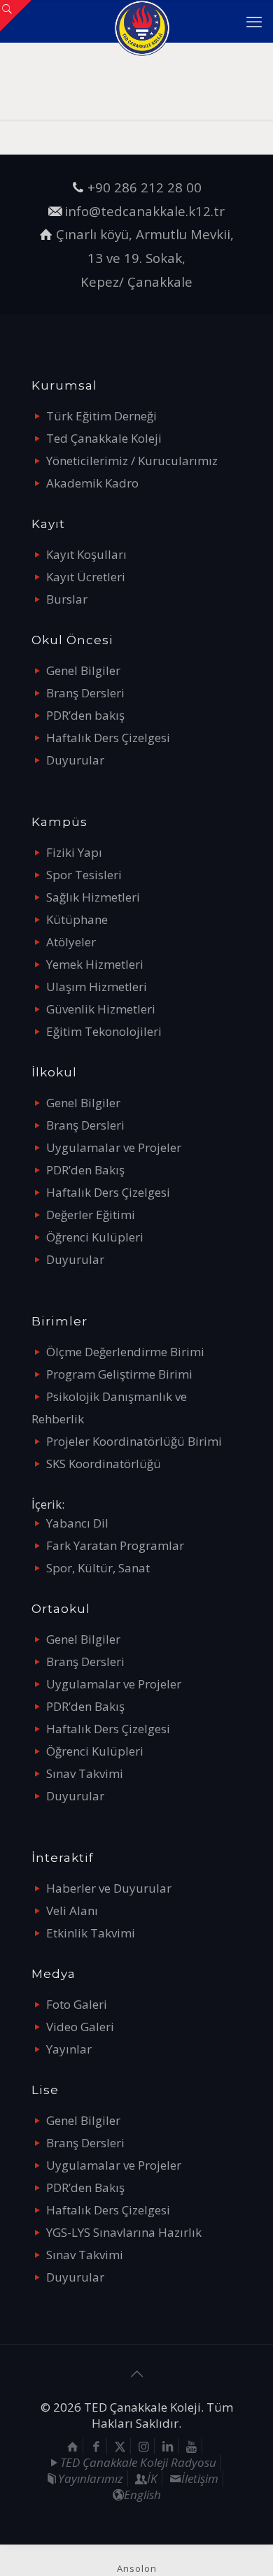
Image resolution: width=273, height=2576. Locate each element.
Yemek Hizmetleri (95, 964)
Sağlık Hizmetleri (93, 897)
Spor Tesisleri (84, 875)
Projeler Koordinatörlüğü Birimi (134, 1441)
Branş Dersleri (85, 693)
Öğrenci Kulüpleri (95, 1237)
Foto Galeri (77, 2004)
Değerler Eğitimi (91, 1215)
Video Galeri (80, 2027)
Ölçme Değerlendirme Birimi (125, 1352)
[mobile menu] (254, 21)
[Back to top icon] (136, 2374)
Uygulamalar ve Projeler (114, 1147)
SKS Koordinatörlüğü (104, 1464)
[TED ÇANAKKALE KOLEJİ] (142, 21)
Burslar (67, 599)
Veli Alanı (72, 1910)
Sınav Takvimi (85, 1773)
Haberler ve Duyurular (109, 1888)
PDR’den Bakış (85, 1170)
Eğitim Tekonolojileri (104, 1031)
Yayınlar (69, 2049)
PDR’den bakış (85, 715)
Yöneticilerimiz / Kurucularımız (132, 461)
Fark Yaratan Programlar (115, 1545)
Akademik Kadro (92, 483)
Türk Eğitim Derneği (101, 416)
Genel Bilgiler (83, 670)
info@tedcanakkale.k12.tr (145, 211)
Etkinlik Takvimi (91, 1933)
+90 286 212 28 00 (145, 187)
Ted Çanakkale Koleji (104, 438)
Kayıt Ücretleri (86, 577)
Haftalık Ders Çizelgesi (108, 738)
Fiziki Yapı (74, 852)
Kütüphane (77, 919)
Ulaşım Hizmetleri (97, 987)
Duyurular (75, 760)
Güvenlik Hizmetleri (101, 1009)
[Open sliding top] (16, 16)
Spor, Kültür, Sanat (98, 1568)
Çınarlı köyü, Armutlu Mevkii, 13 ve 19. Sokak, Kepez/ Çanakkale (145, 257)
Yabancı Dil (77, 1523)
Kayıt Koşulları (86, 554)
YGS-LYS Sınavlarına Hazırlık (124, 2232)
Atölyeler (71, 942)
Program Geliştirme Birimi (119, 1374)
